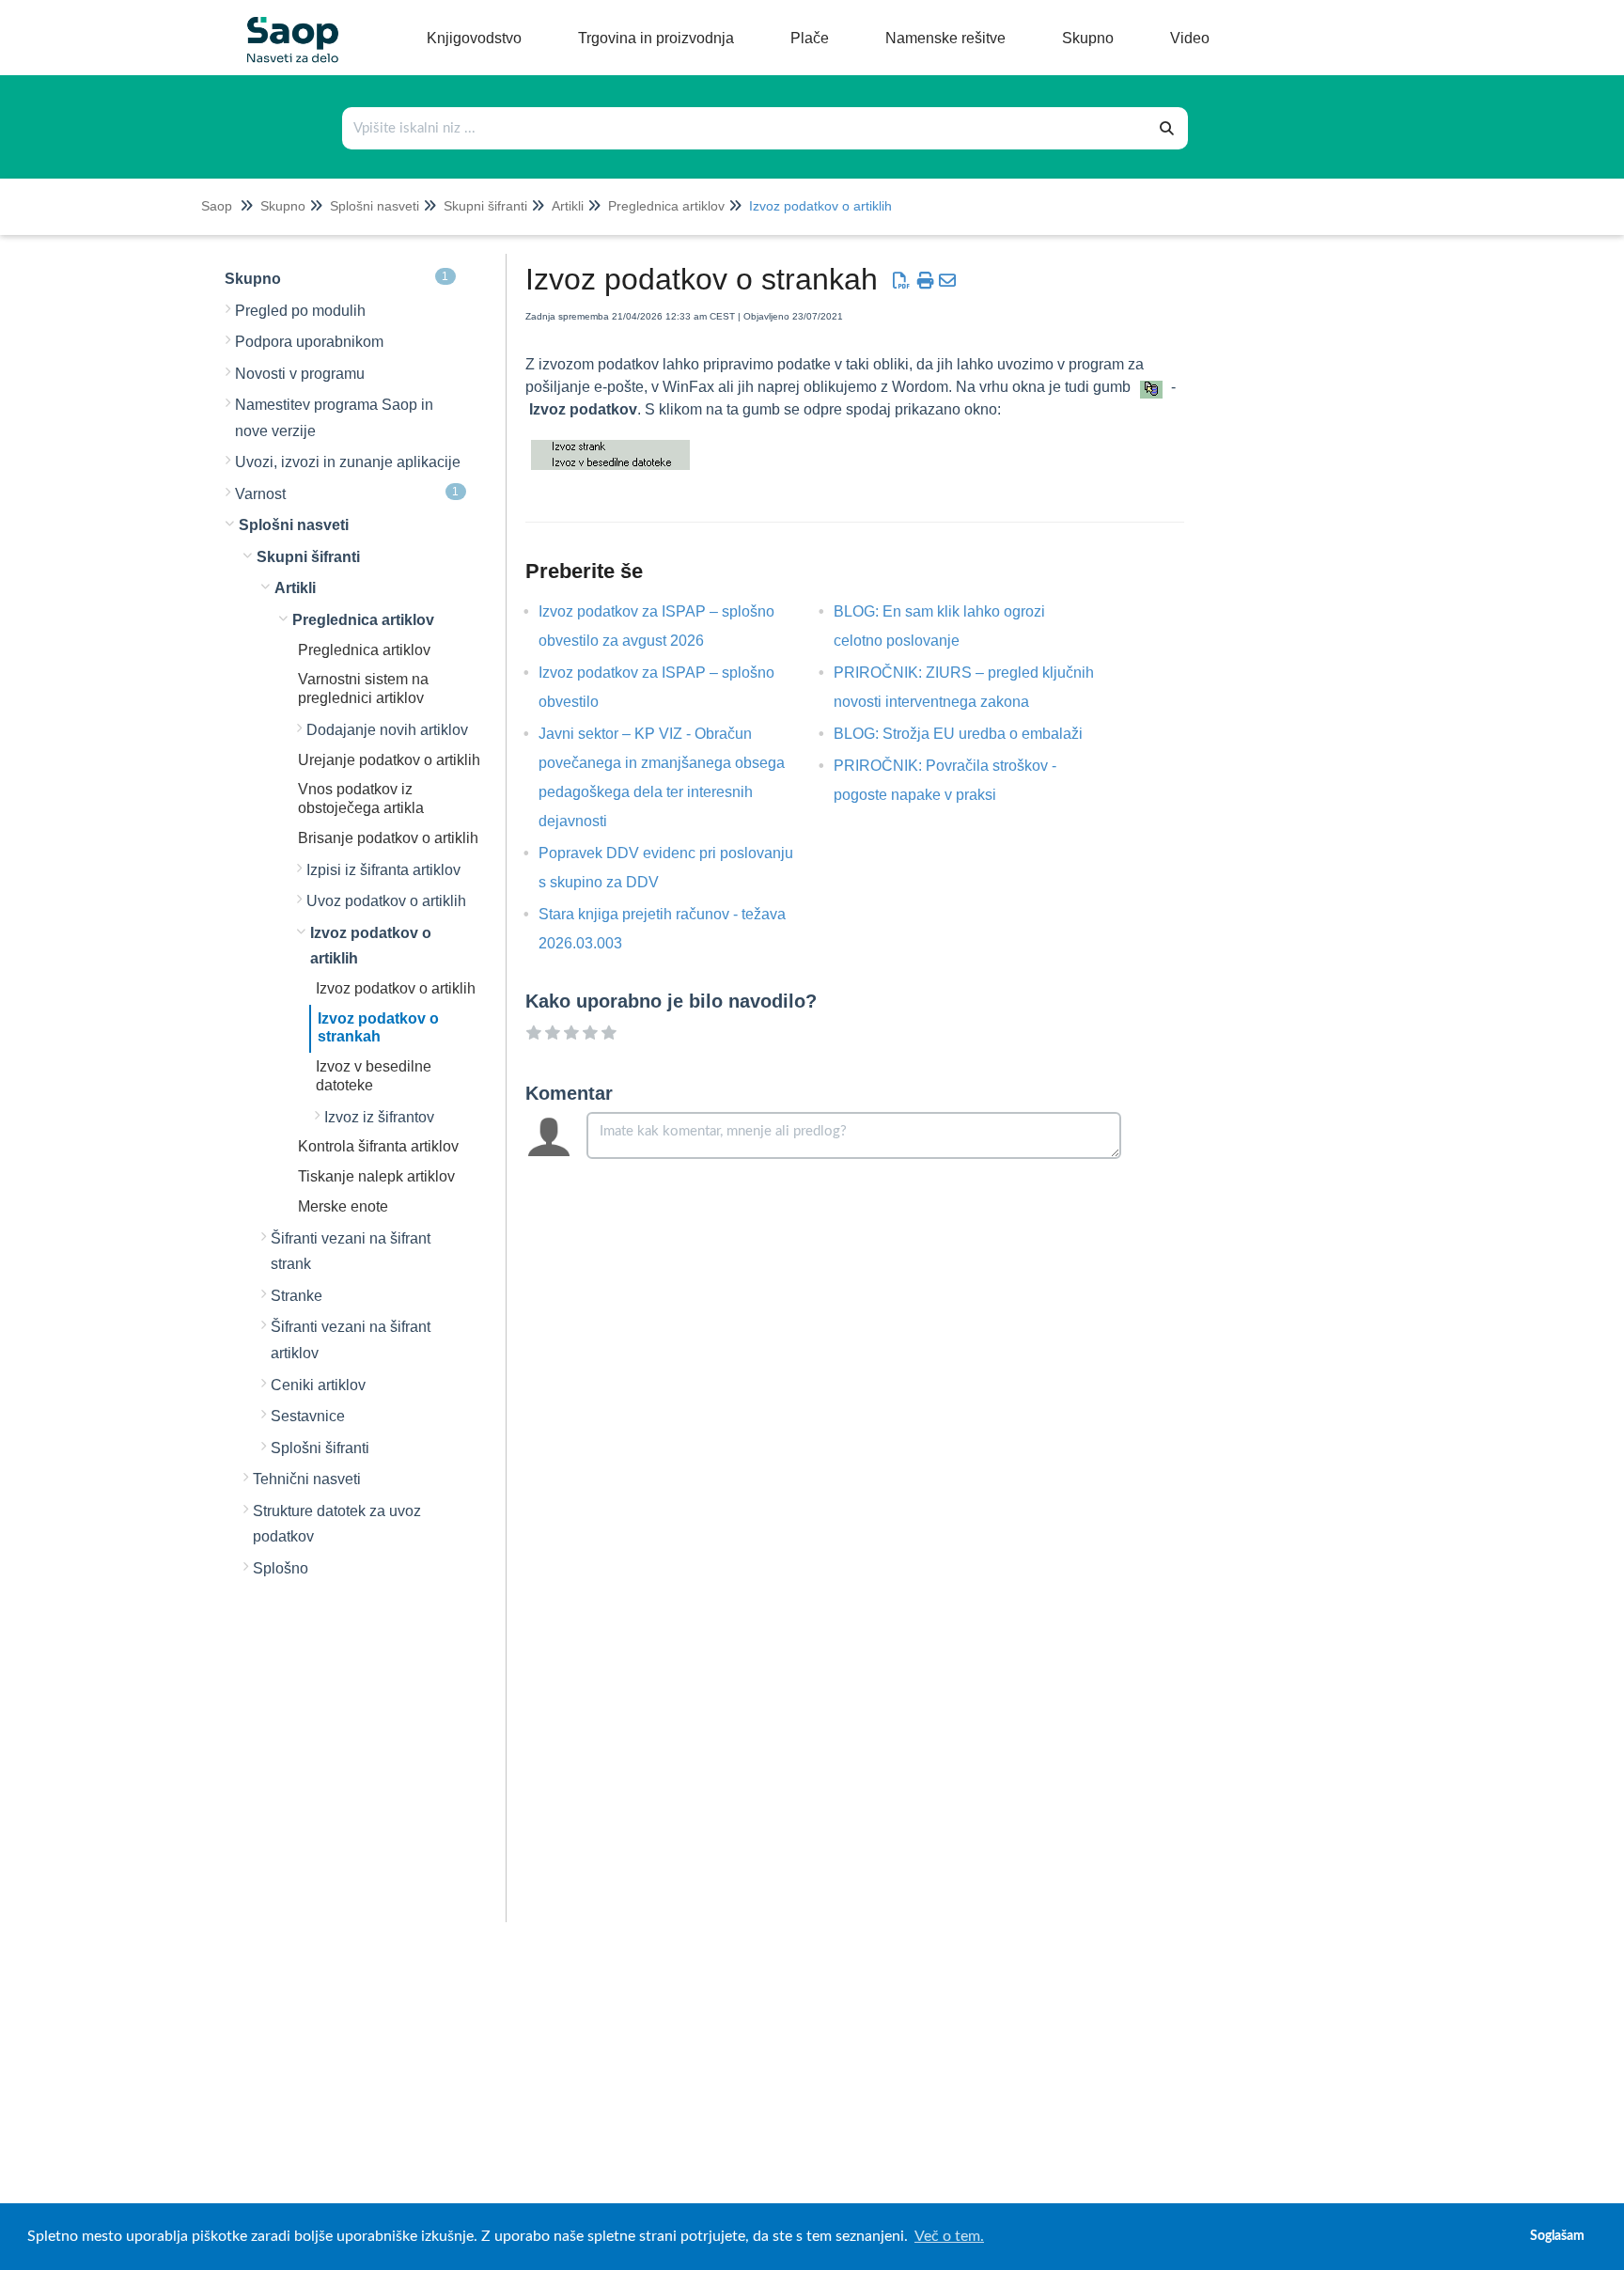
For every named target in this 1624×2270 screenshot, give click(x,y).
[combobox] (745, 128)
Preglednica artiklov (666, 206)
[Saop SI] (286, 25)
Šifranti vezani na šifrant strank (351, 1252)
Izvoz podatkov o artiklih (820, 206)
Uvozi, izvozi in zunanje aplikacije (348, 462)
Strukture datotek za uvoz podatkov (337, 1524)
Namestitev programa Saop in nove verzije (334, 418)
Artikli (568, 206)
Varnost (347, 493)
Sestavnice (308, 1416)
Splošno (281, 1568)
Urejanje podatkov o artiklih (389, 760)
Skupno (283, 206)
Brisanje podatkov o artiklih (388, 838)
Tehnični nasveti (307, 1479)
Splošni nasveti (375, 206)
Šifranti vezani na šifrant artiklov (351, 1340)
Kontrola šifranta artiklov (378, 1146)
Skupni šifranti (485, 206)
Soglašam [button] (1557, 2236)
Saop (217, 206)
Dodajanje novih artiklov (387, 730)
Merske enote (343, 1206)
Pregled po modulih (300, 311)
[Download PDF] (901, 281)
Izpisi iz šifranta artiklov (383, 870)
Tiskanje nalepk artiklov (376, 1176)
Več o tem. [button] (949, 2236)
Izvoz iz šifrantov (379, 1117)
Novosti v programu (300, 374)
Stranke (297, 1296)
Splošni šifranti (320, 1448)
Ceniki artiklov (318, 1385)
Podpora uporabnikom (309, 342)
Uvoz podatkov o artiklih (386, 901)
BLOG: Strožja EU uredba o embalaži (972, 734)
